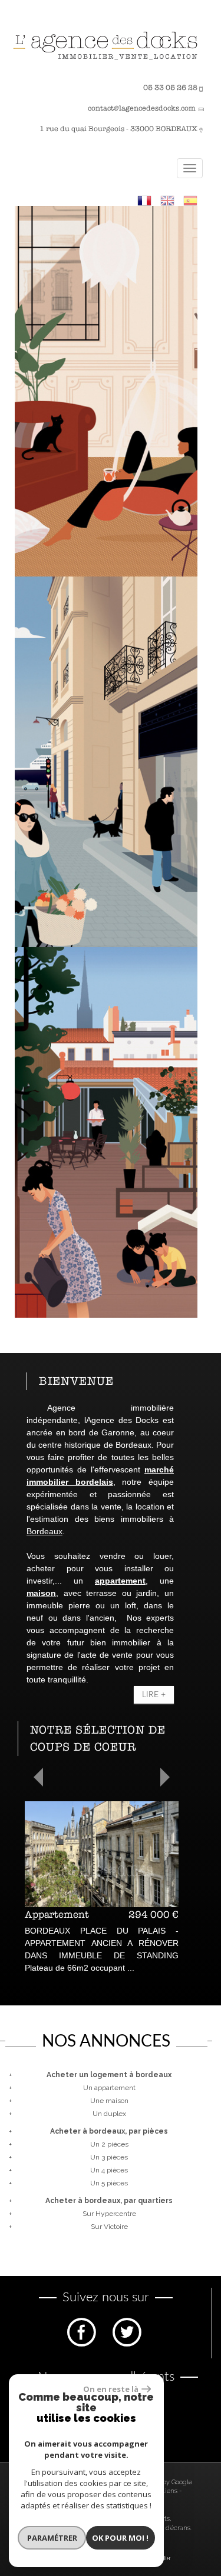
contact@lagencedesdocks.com (142, 108)
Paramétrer (52, 2538)
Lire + (154, 1695)
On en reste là (111, 2389)
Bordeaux (44, 1531)
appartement (120, 1581)
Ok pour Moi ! (120, 2538)
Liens (169, 2491)
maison (41, 1593)
